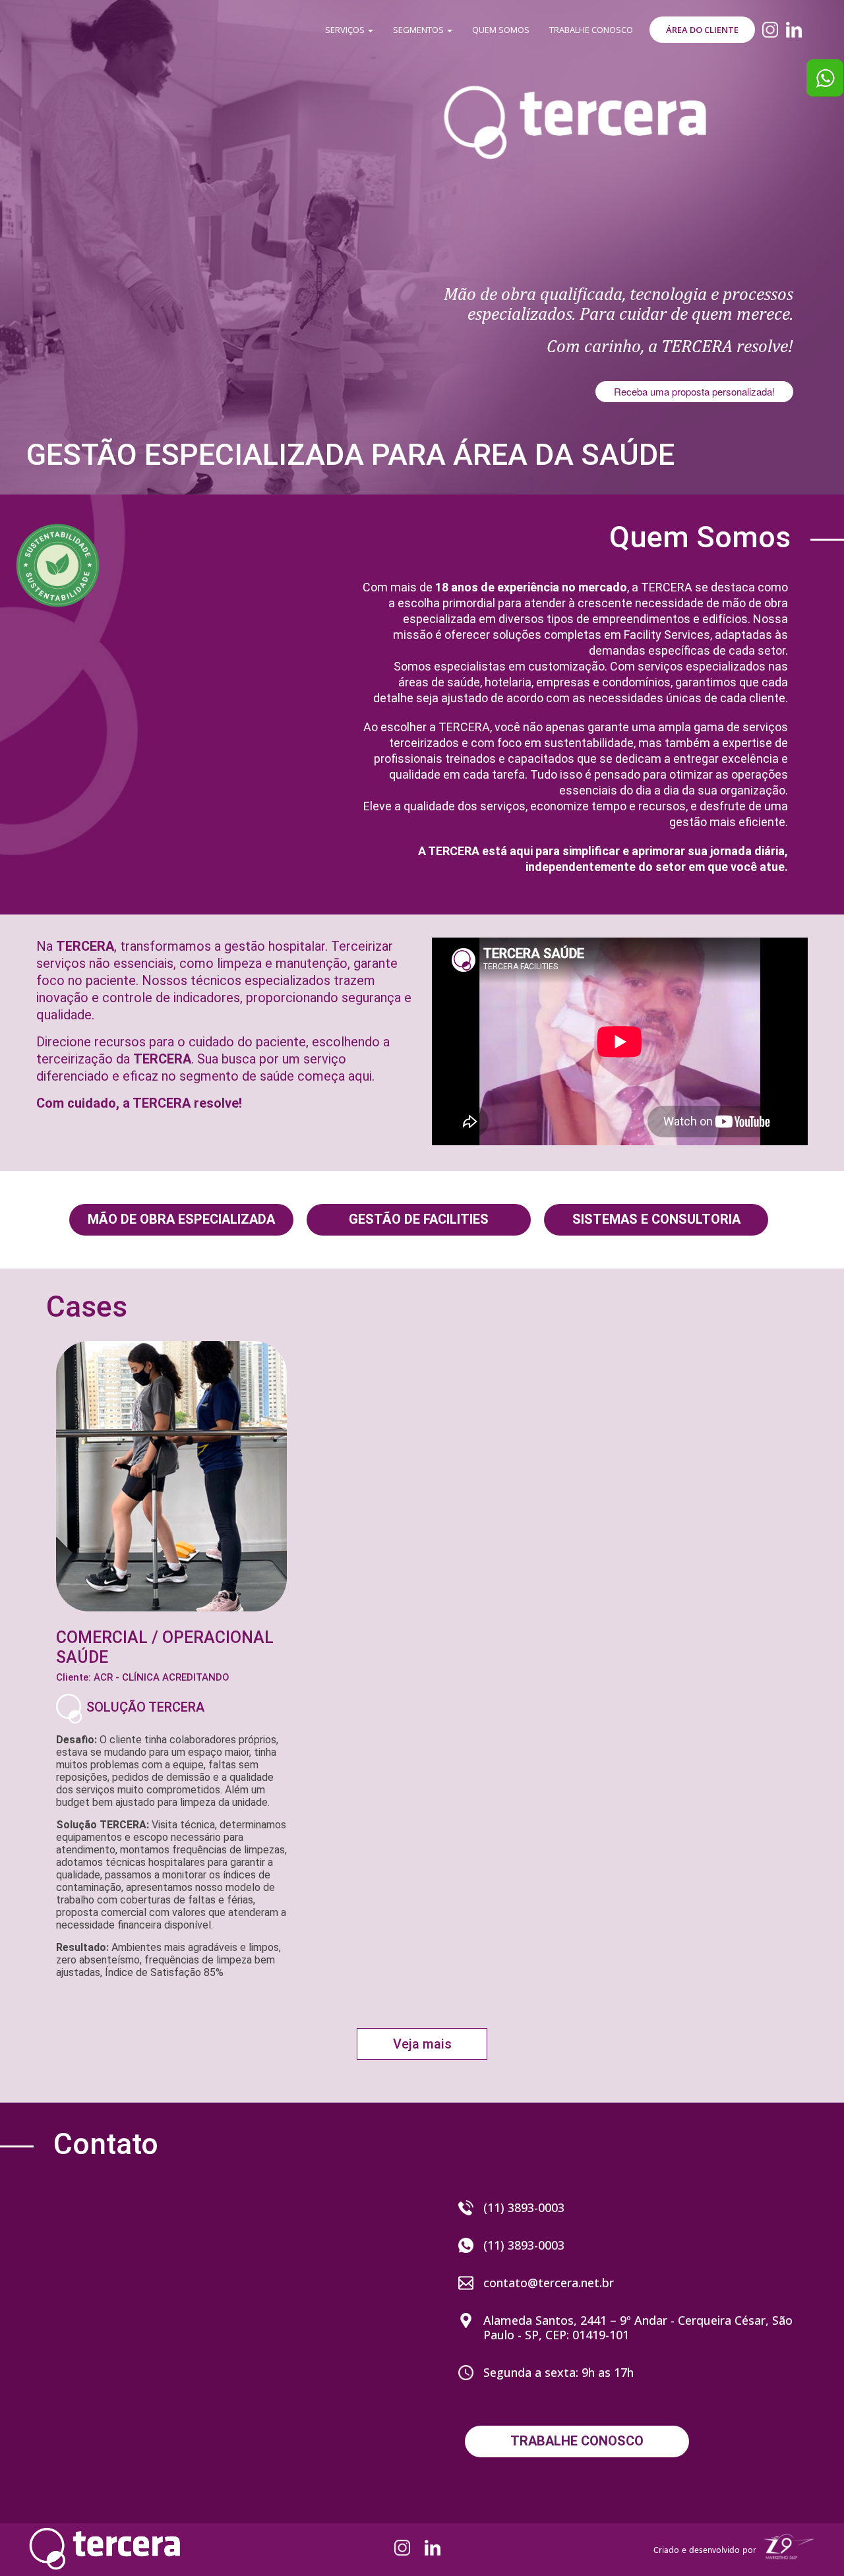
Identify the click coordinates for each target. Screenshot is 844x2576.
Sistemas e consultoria (656, 1219)
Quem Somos (501, 30)
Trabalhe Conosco (591, 30)
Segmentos (419, 30)
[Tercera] (574, 90)
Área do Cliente (702, 30)
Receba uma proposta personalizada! (694, 391)
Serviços (346, 30)
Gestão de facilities (419, 1219)
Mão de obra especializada (181, 1219)
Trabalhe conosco (577, 2441)
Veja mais (422, 2044)
